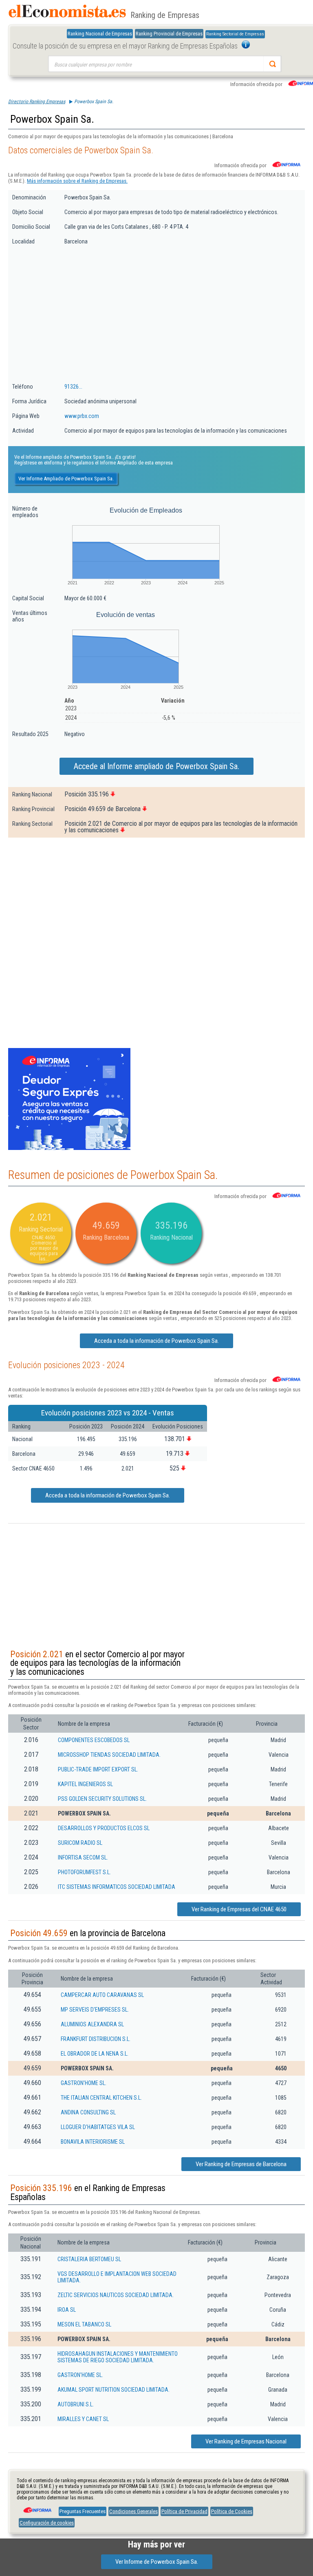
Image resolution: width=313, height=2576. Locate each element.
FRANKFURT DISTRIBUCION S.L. (96, 2039)
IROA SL (67, 2310)
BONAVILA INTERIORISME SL (93, 2142)
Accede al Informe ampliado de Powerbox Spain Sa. (156, 766)
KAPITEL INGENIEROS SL (85, 1784)
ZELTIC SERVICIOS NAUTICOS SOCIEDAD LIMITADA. (116, 2295)
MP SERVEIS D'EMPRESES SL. (95, 2010)
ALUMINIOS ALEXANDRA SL (92, 2024)
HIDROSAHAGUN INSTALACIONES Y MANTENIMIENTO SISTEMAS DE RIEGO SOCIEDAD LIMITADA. (118, 2357)
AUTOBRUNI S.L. (76, 2404)
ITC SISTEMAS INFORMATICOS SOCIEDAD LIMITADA (117, 1887)
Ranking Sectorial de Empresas (235, 34)
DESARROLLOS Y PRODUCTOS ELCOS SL (104, 1828)
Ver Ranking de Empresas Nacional (246, 2441)
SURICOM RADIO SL (80, 1843)
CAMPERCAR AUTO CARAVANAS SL (102, 1995)
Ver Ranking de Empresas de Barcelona (241, 2164)
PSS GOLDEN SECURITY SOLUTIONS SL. (102, 1799)
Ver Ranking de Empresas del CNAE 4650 (239, 1909)
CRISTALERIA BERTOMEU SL (89, 2259)
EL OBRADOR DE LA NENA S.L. (95, 2054)
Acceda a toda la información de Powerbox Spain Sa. (156, 1341)
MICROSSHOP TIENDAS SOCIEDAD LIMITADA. (109, 1755)
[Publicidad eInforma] (69, 1148)
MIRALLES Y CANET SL (83, 2419)
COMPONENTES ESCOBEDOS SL (94, 1740)
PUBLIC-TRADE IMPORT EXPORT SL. (98, 1769)
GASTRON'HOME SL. (84, 2083)
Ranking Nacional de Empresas (100, 34)
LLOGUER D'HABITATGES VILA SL (98, 2127)
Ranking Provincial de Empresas (169, 34)
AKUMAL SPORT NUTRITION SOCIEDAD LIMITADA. (114, 2390)
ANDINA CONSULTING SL (88, 2112)
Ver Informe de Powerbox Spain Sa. (157, 2562)
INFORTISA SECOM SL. (83, 1857)
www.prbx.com (82, 416)
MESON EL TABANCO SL (84, 2324)
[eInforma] (37, 2507)
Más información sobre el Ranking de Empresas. (77, 181)
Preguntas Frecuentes (83, 2511)
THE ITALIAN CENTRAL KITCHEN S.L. (101, 2098)
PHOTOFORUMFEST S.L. (84, 1872)
